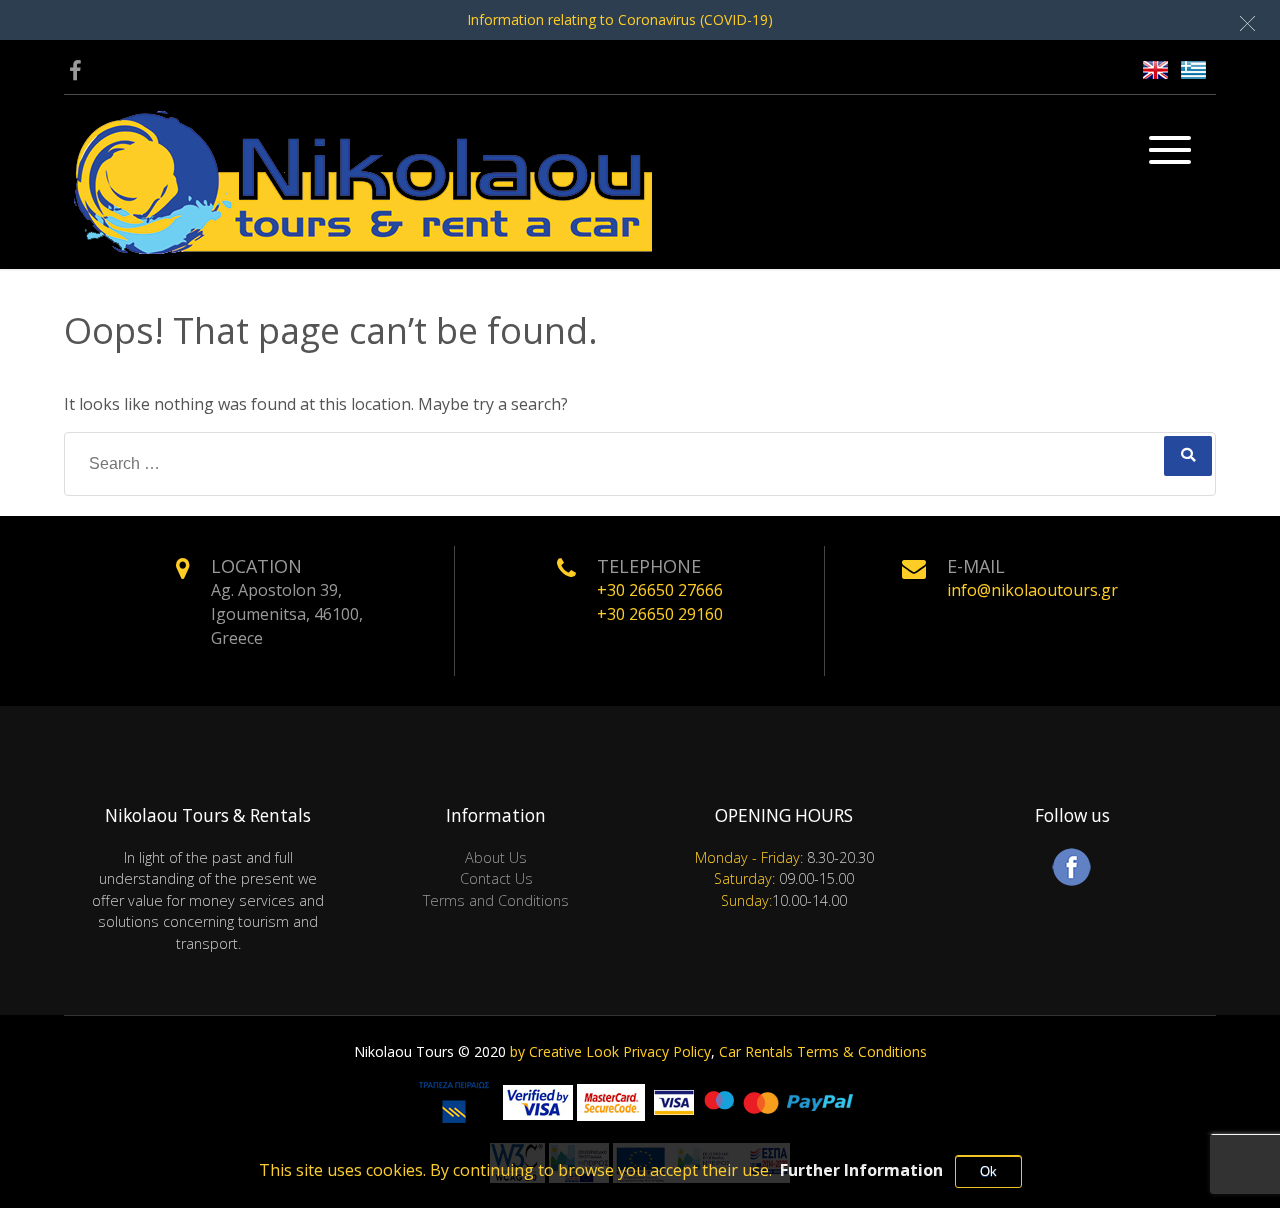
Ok (988, 1171)
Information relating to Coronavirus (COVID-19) (620, 19)
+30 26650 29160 (660, 614)
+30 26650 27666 (660, 590)
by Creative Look (564, 1051)
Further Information (861, 1170)
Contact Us (496, 878)
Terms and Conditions (496, 900)
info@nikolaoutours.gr (1032, 590)
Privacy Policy (667, 1051)
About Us (496, 857)
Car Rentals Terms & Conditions (823, 1051)
